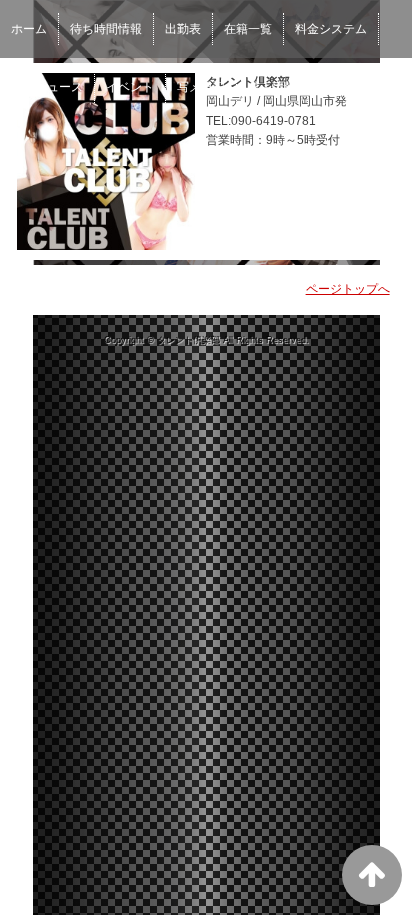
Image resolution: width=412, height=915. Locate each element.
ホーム (29, 29)
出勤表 (183, 29)
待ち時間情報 (106, 29)
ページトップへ (348, 289)
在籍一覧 (248, 29)
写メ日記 (201, 87)
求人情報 (272, 87)
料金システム (331, 29)
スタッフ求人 (355, 87)
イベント (130, 87)
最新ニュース (47, 87)
